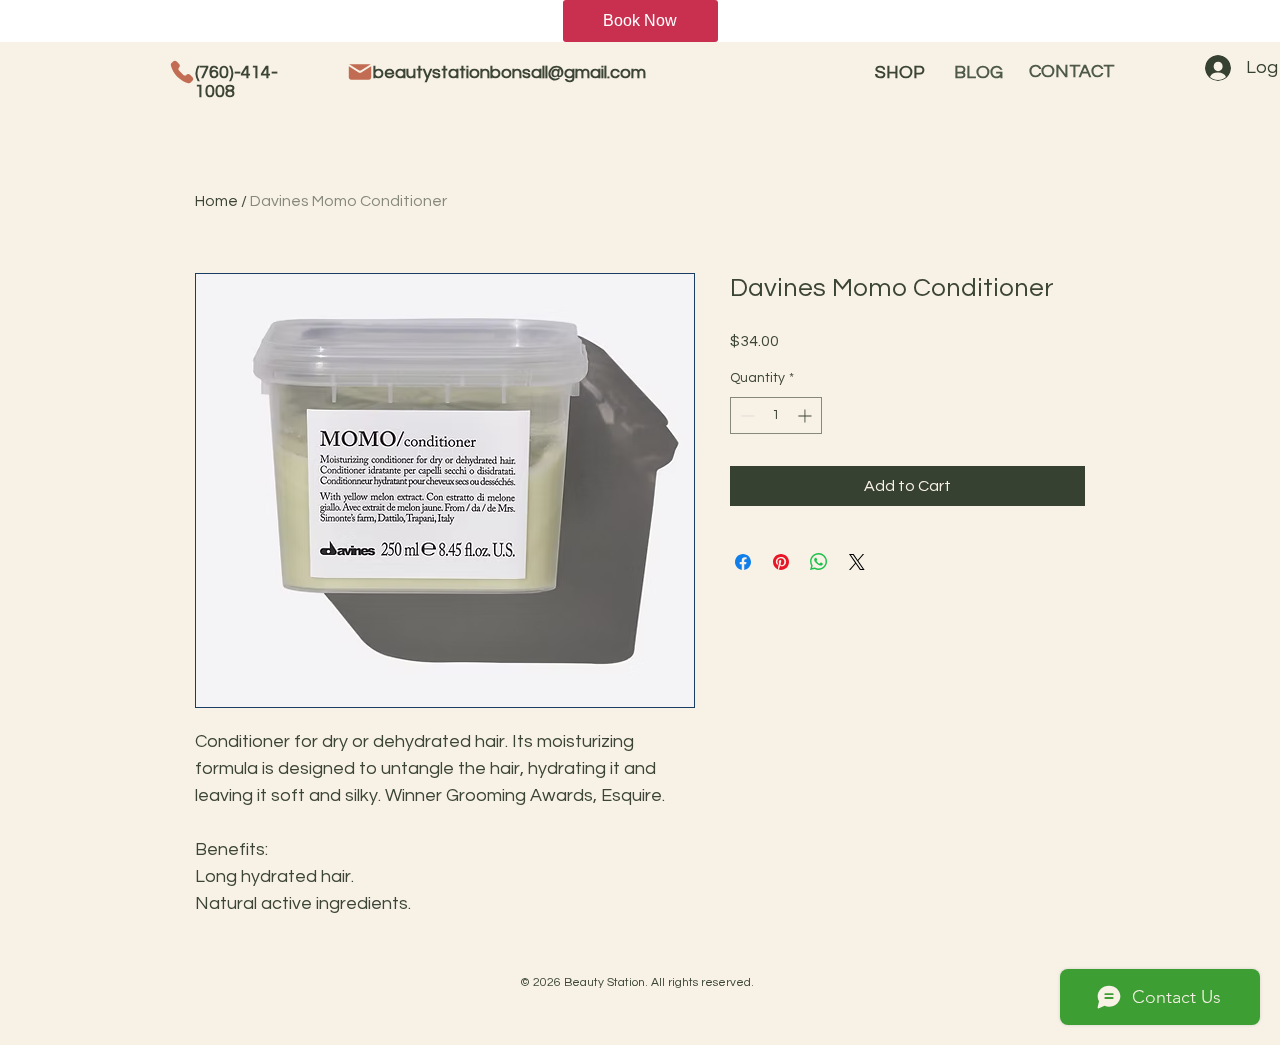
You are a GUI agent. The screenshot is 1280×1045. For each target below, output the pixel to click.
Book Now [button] (640, 20)
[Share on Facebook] (743, 562)
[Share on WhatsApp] (819, 562)
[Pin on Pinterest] (781, 562)
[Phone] (182, 72)
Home (216, 201)
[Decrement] (745, 415)
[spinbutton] (776, 415)
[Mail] (360, 72)
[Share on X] (857, 562)
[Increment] (806, 415)
